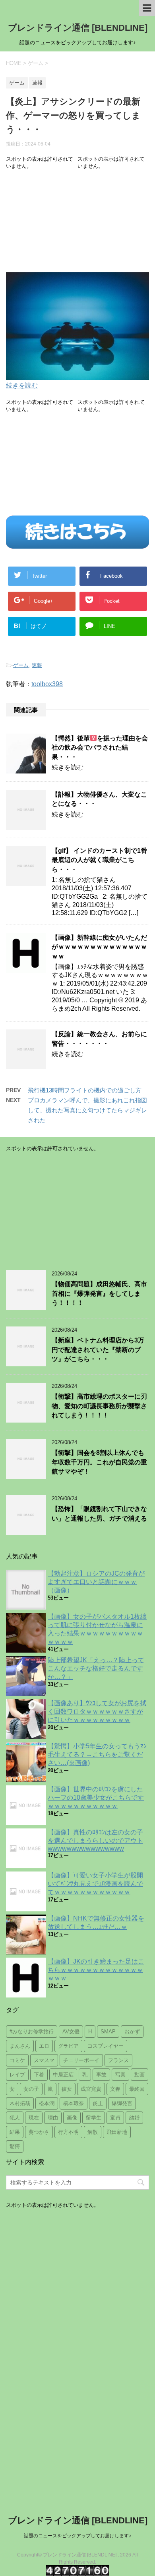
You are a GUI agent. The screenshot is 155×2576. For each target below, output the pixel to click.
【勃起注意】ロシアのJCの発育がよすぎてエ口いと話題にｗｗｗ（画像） (96, 1582)
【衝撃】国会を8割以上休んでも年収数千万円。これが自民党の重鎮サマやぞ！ (99, 1462)
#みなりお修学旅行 (32, 2032)
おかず (132, 2032)
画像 (72, 2118)
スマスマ (44, 2060)
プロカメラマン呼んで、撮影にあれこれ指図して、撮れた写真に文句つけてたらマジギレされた (87, 1110)
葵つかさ (39, 2132)
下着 (39, 2075)
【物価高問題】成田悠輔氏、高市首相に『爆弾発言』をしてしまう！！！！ (99, 1293)
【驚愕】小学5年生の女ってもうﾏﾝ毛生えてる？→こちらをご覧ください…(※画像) (97, 1754)
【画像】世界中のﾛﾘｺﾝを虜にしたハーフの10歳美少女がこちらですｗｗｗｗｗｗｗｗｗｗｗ (96, 1798)
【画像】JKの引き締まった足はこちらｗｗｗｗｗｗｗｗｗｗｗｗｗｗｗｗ (96, 1970)
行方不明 (68, 2132)
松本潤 (47, 2103)
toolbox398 (47, 684)
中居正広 (63, 2075)
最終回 (137, 2089)
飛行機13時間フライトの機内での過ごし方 (85, 1090)
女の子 (31, 2089)
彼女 (67, 2089)
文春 (115, 2089)
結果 (15, 2132)
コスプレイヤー (106, 2046)
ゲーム (21, 665)
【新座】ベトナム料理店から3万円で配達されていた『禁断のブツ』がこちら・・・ (98, 1350)
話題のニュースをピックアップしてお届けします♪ (77, 2536)
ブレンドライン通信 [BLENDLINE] (78, 28)
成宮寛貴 (91, 2089)
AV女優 (71, 2032)
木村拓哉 (20, 2103)
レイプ (17, 2075)
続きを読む (22, 385)
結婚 (134, 2118)
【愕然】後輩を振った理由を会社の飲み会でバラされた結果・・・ (100, 748)
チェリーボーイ (81, 2060)
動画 (139, 2075)
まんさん (20, 2046)
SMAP (108, 2032)
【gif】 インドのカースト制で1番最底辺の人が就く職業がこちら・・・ (99, 860)
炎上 (98, 2103)
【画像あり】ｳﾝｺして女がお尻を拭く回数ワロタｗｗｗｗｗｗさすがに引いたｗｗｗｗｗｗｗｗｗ (97, 1711)
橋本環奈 (74, 2103)
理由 (53, 2118)
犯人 (15, 2118)
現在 (34, 2118)
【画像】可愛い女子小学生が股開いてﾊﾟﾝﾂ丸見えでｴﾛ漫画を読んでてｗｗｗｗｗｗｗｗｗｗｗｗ (95, 1884)
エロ (44, 2046)
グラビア (68, 2046)
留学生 (94, 2118)
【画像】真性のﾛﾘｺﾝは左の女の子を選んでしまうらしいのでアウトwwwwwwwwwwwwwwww (95, 1840)
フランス (118, 2060)
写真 (120, 2075)
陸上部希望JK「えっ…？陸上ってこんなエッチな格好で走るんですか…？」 (96, 1668)
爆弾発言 (122, 2103)
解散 (93, 2132)
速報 (37, 665)
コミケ (17, 2060)
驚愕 (15, 2146)
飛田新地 (117, 2132)
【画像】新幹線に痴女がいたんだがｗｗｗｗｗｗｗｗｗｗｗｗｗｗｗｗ (99, 947)
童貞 (115, 2118)
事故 (101, 2075)
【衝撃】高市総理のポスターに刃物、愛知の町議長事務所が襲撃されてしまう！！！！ (99, 1406)
